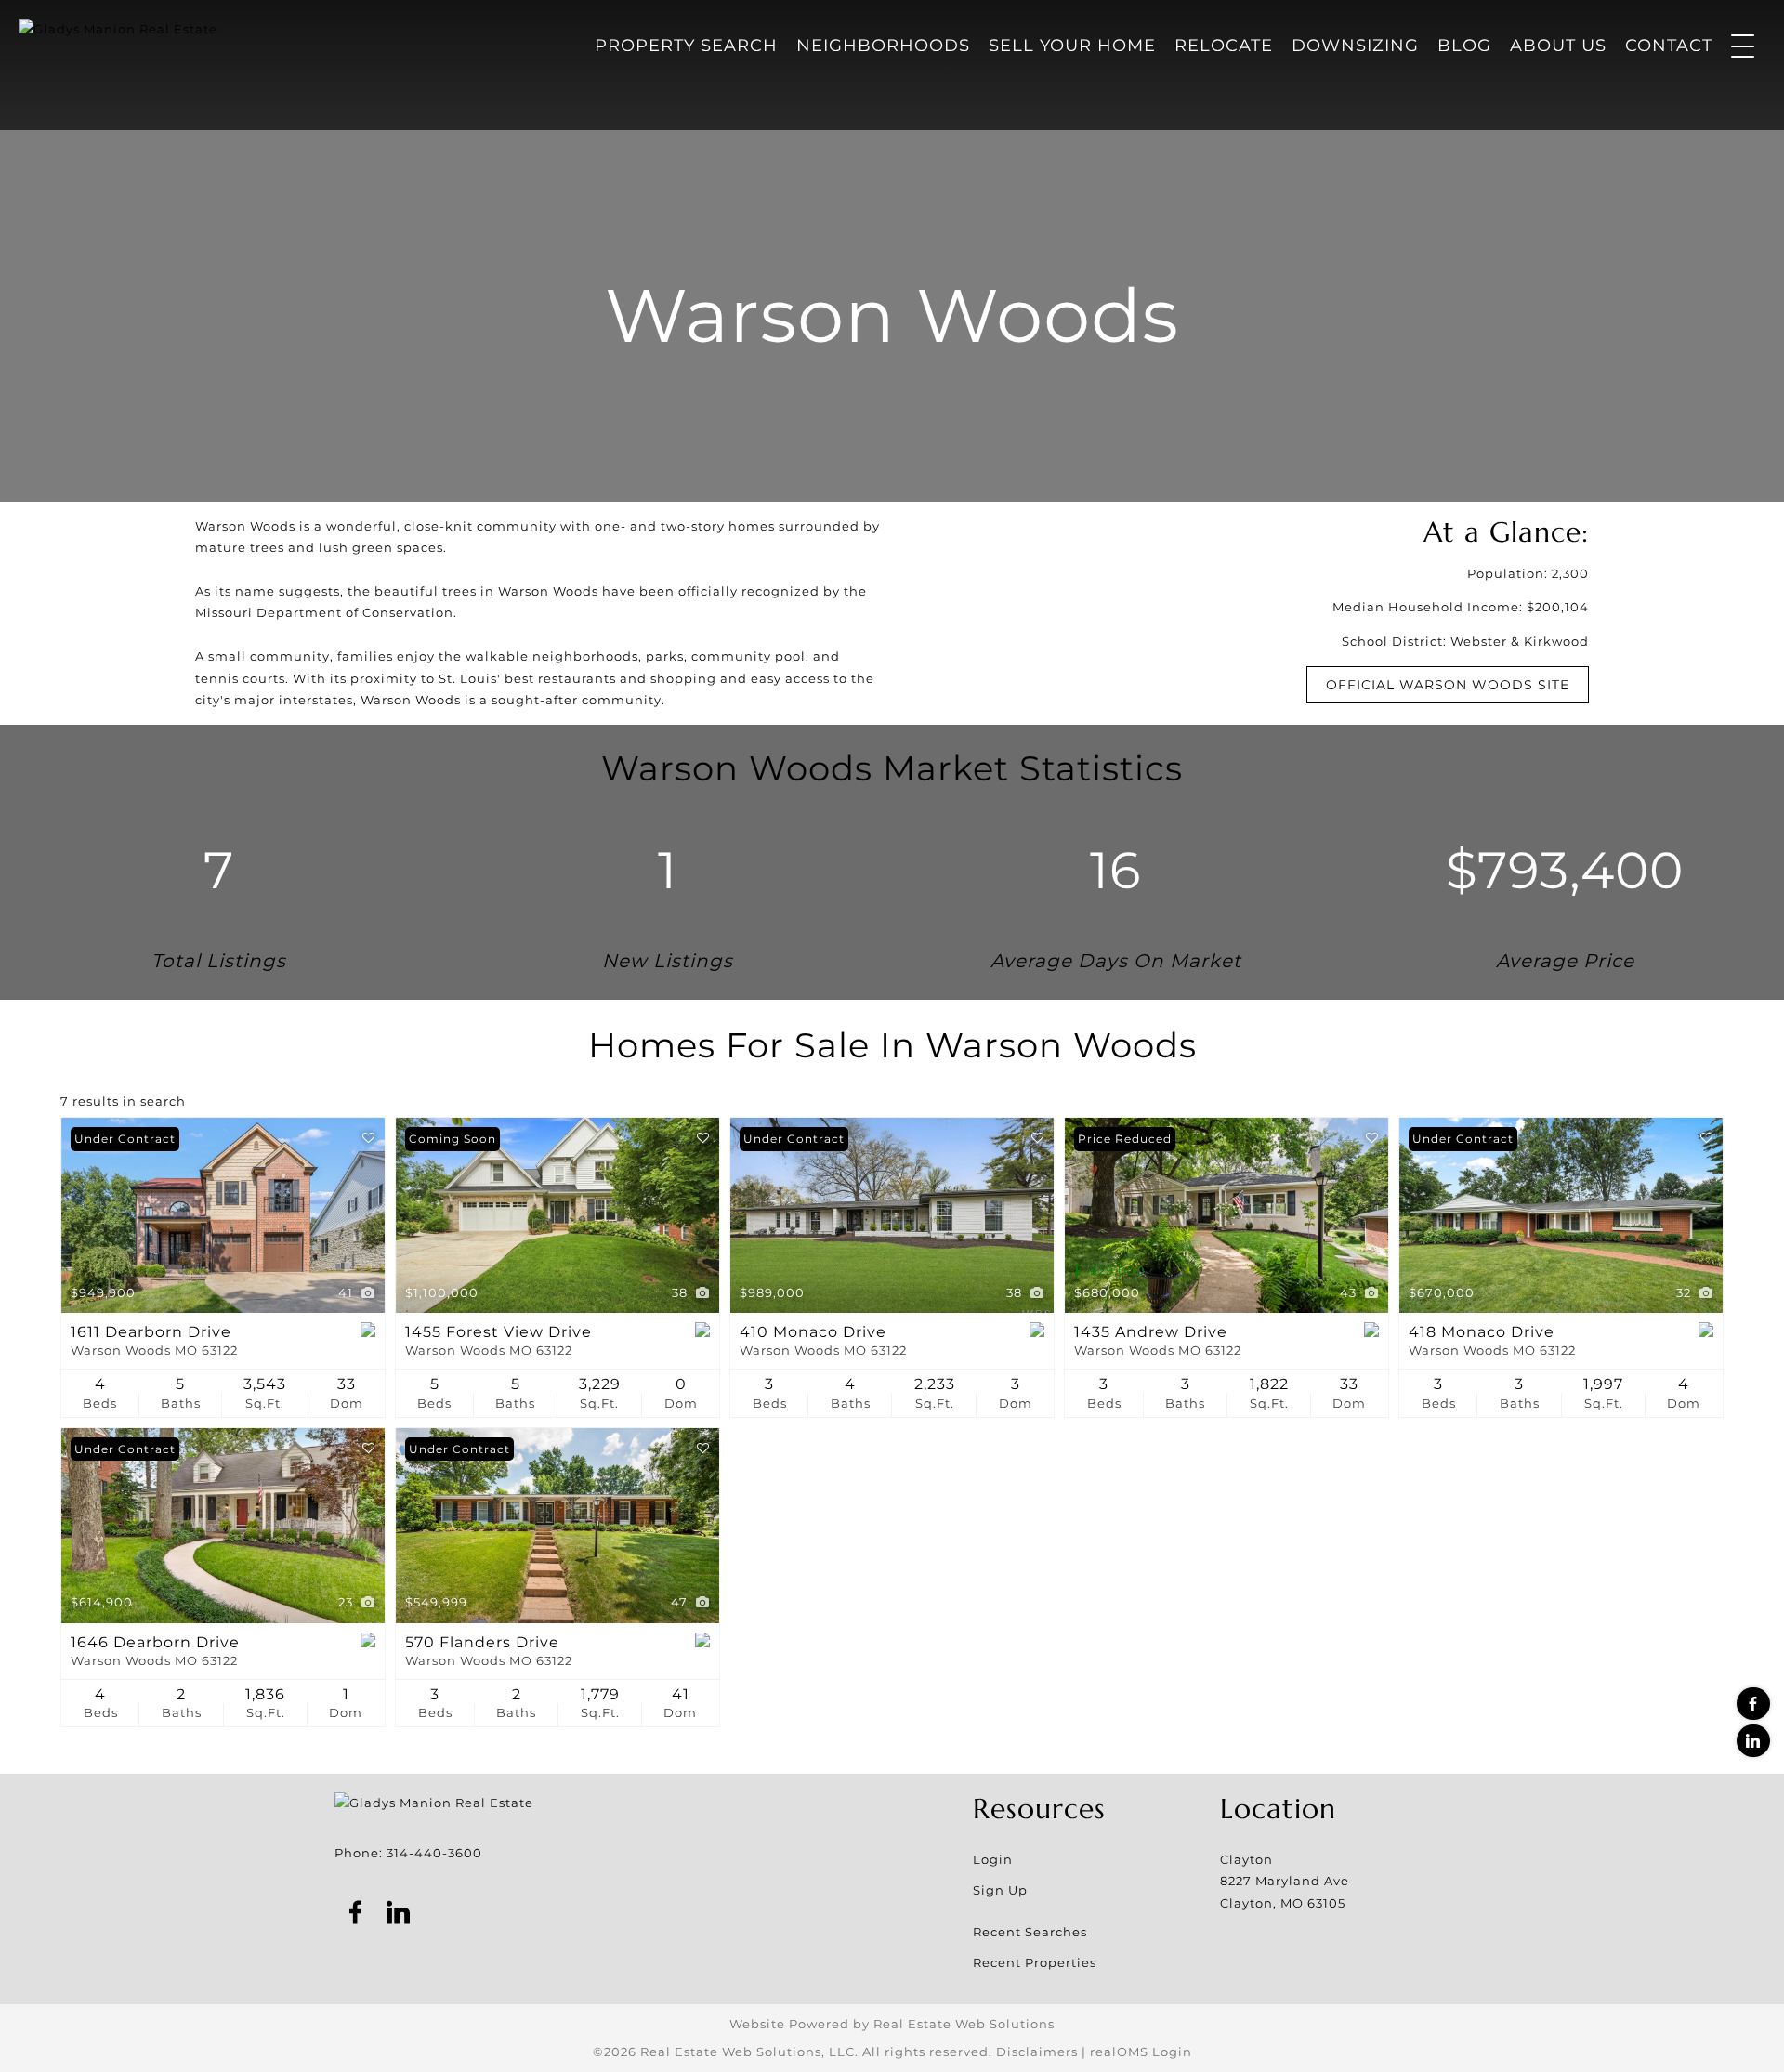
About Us (1558, 46)
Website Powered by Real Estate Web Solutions (892, 2024)
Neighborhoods (883, 46)
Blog (1464, 46)
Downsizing (1355, 46)
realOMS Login (1141, 2052)
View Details (223, 1215)
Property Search (686, 46)
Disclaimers (1037, 2052)
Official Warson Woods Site (1448, 685)
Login (993, 1859)
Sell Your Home (1072, 46)
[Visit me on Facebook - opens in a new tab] (1753, 1704)
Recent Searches (1030, 1932)
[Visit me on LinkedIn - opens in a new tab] (1753, 1741)
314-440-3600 (434, 1853)
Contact (1669, 46)
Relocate (1224, 46)
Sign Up (1000, 1890)
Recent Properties (1035, 1962)
